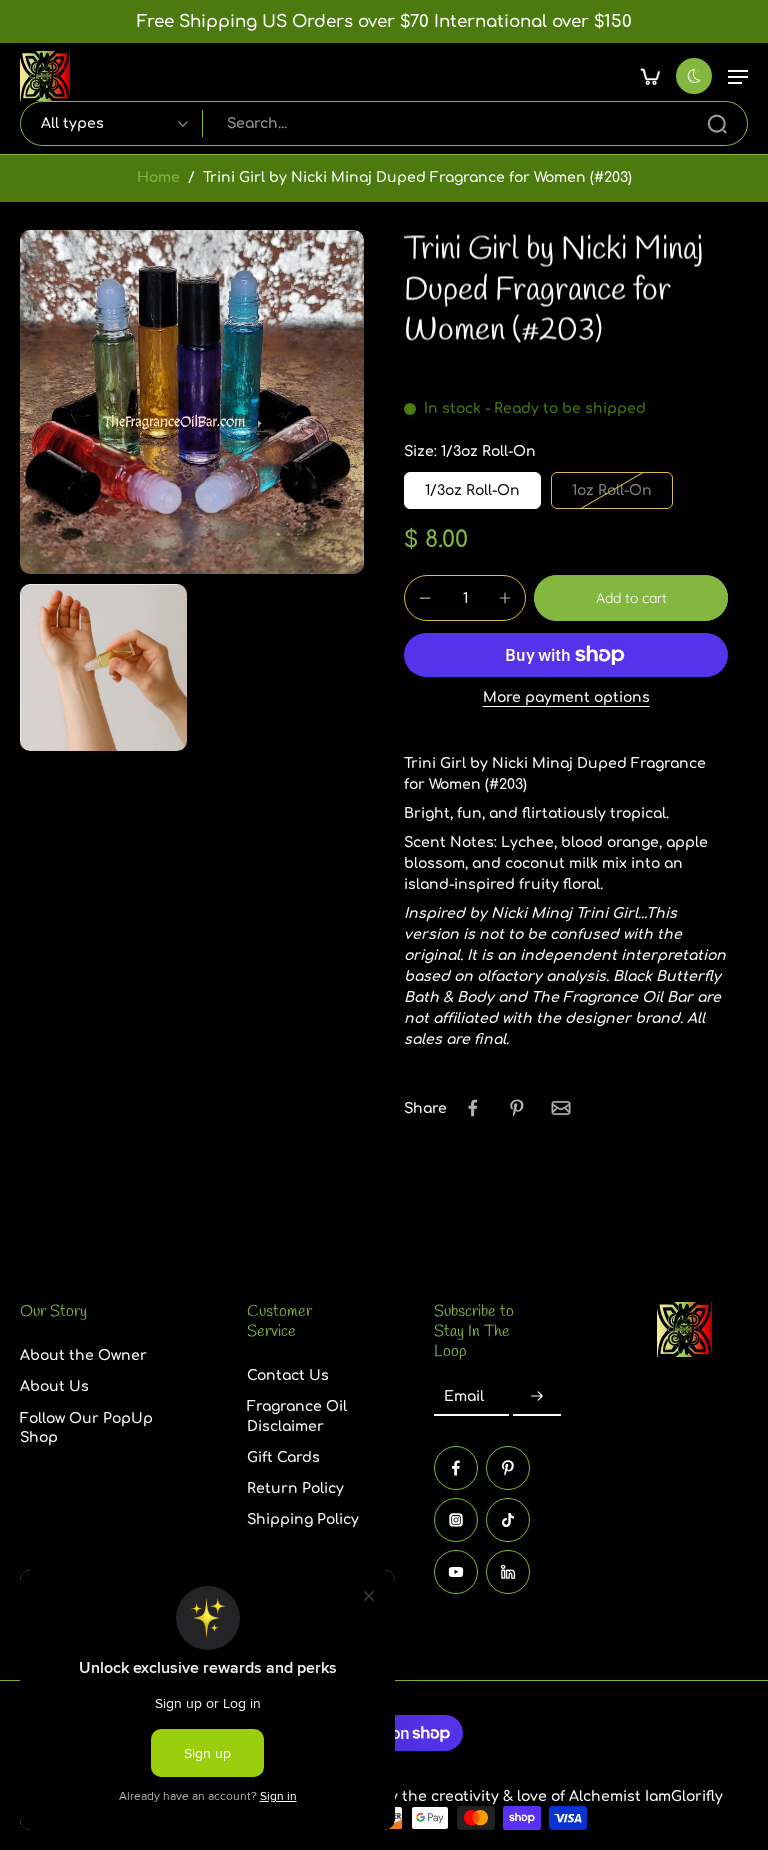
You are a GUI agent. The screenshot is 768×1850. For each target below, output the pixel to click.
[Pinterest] (508, 1468)
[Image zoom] (192, 402)
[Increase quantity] (505, 598)
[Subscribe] (537, 1397)
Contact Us (288, 1376)
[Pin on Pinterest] (517, 1108)
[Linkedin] (508, 1572)
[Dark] (694, 76)
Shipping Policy (303, 1520)
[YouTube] (456, 1572)
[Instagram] (456, 1520)
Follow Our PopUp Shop (86, 1428)
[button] (738, 76)
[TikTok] (508, 1520)
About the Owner (83, 1356)
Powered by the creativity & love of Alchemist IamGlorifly (518, 1796)
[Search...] (717, 124)
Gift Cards (283, 1457)
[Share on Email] (561, 1108)
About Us (54, 1387)
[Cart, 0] (650, 76)
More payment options (566, 698)
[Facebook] (456, 1468)
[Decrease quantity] (425, 598)
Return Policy (295, 1489)
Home (158, 177)
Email (464, 1397)
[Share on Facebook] (473, 1108)
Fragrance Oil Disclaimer (297, 1417)
